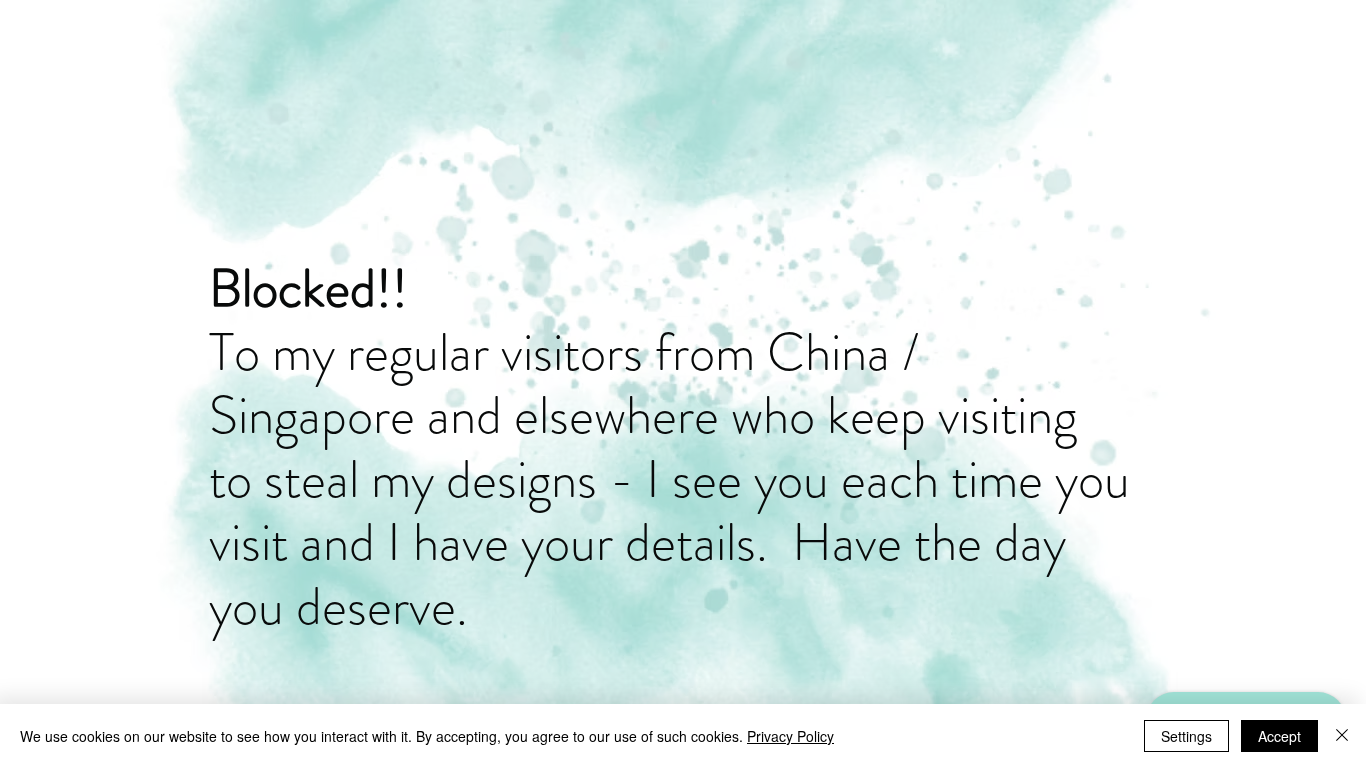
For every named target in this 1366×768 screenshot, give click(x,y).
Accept (1279, 736)
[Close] (1342, 736)
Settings (1186, 736)
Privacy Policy (790, 736)
